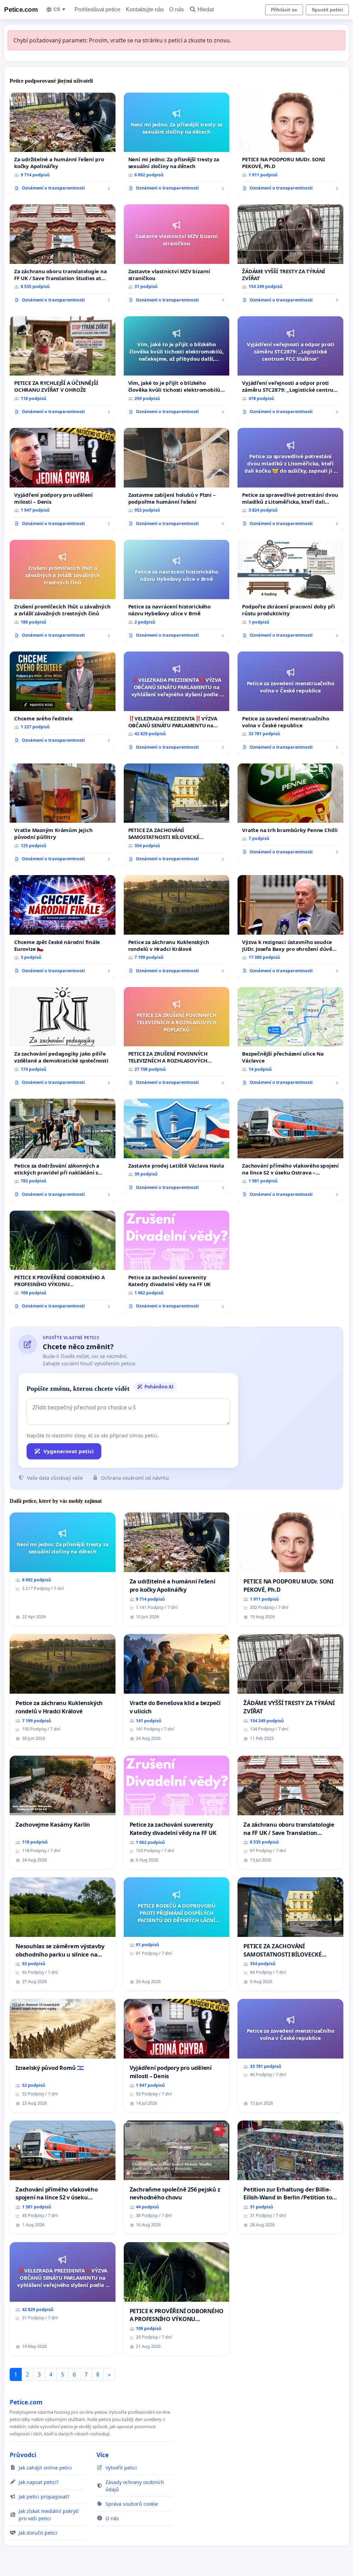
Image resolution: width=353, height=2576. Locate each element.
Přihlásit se (284, 10)
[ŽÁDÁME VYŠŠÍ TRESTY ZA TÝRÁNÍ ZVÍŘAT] (290, 256)
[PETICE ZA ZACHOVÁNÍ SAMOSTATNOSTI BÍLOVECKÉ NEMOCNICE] (177, 815)
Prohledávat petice (97, 9)
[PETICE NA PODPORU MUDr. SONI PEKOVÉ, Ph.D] (290, 144)
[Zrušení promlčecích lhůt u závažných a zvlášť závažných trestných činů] (63, 592)
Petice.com (21, 9)
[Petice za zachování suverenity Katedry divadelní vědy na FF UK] (177, 1263)
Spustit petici (327, 10)
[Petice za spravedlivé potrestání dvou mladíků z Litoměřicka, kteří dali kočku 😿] (290, 480)
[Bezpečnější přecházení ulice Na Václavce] (290, 1039)
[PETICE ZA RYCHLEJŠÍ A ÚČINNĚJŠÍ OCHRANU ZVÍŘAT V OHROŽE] (63, 368)
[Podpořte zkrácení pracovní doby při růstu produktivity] (290, 592)
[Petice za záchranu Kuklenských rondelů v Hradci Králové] (177, 927)
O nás (176, 9)
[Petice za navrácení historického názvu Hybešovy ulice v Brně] (177, 592)
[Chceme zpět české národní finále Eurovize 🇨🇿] (63, 927)
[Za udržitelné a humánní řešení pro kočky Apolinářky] (63, 144)
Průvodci (23, 2455)
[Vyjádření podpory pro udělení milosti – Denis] (63, 480)
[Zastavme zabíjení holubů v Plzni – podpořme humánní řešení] (177, 480)
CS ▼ (60, 9)
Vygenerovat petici (69, 1451)
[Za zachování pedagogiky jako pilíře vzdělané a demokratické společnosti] (63, 1039)
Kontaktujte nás (145, 9)
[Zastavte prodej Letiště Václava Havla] (177, 1147)
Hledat (206, 9)
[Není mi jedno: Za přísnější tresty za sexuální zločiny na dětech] (177, 145)
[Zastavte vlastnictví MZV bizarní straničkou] (177, 256)
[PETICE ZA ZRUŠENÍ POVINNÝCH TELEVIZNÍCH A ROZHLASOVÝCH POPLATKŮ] (177, 1039)
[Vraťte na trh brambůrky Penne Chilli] (290, 812)
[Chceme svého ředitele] (63, 700)
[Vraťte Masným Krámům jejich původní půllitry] (63, 815)
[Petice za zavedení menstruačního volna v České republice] (290, 703)
